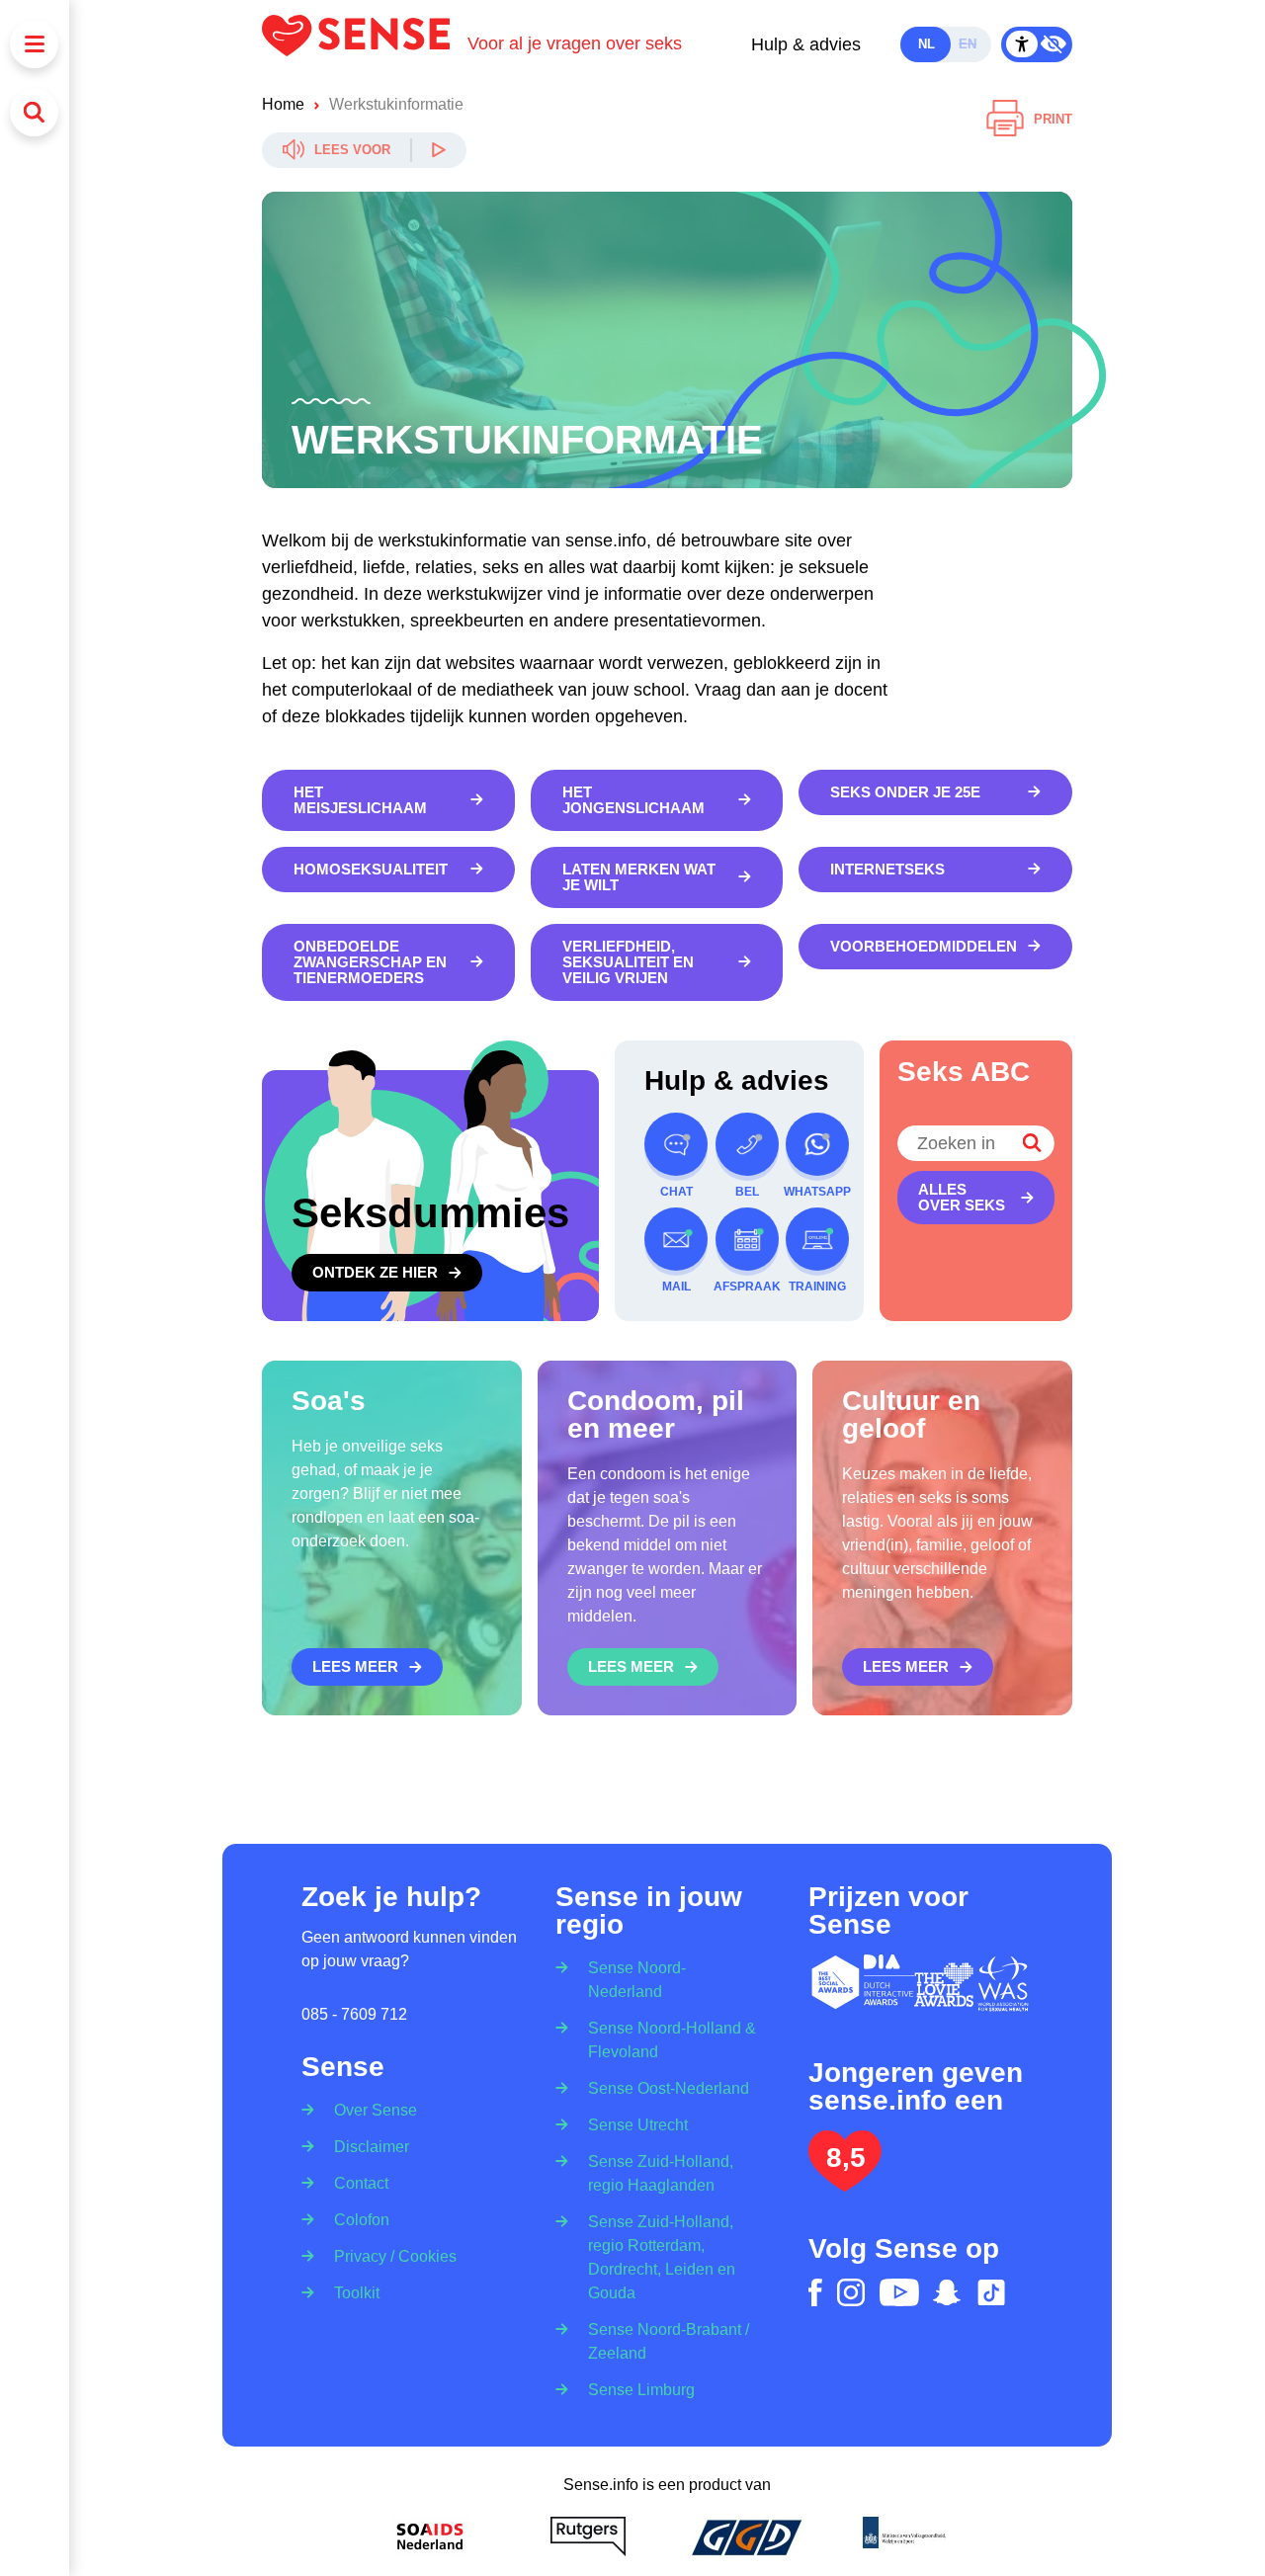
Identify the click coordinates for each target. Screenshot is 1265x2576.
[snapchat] (947, 2292)
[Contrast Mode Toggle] (1037, 44)
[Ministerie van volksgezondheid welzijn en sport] (904, 2536)
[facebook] (815, 2292)
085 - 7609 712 (354, 2014)
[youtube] (899, 2292)
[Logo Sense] (365, 44)
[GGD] (746, 2536)
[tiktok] (991, 2292)
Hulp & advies (806, 44)
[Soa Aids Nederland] (430, 2536)
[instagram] (851, 2292)
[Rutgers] (588, 2536)
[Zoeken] (34, 112)
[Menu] (34, 44)
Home (283, 104)
